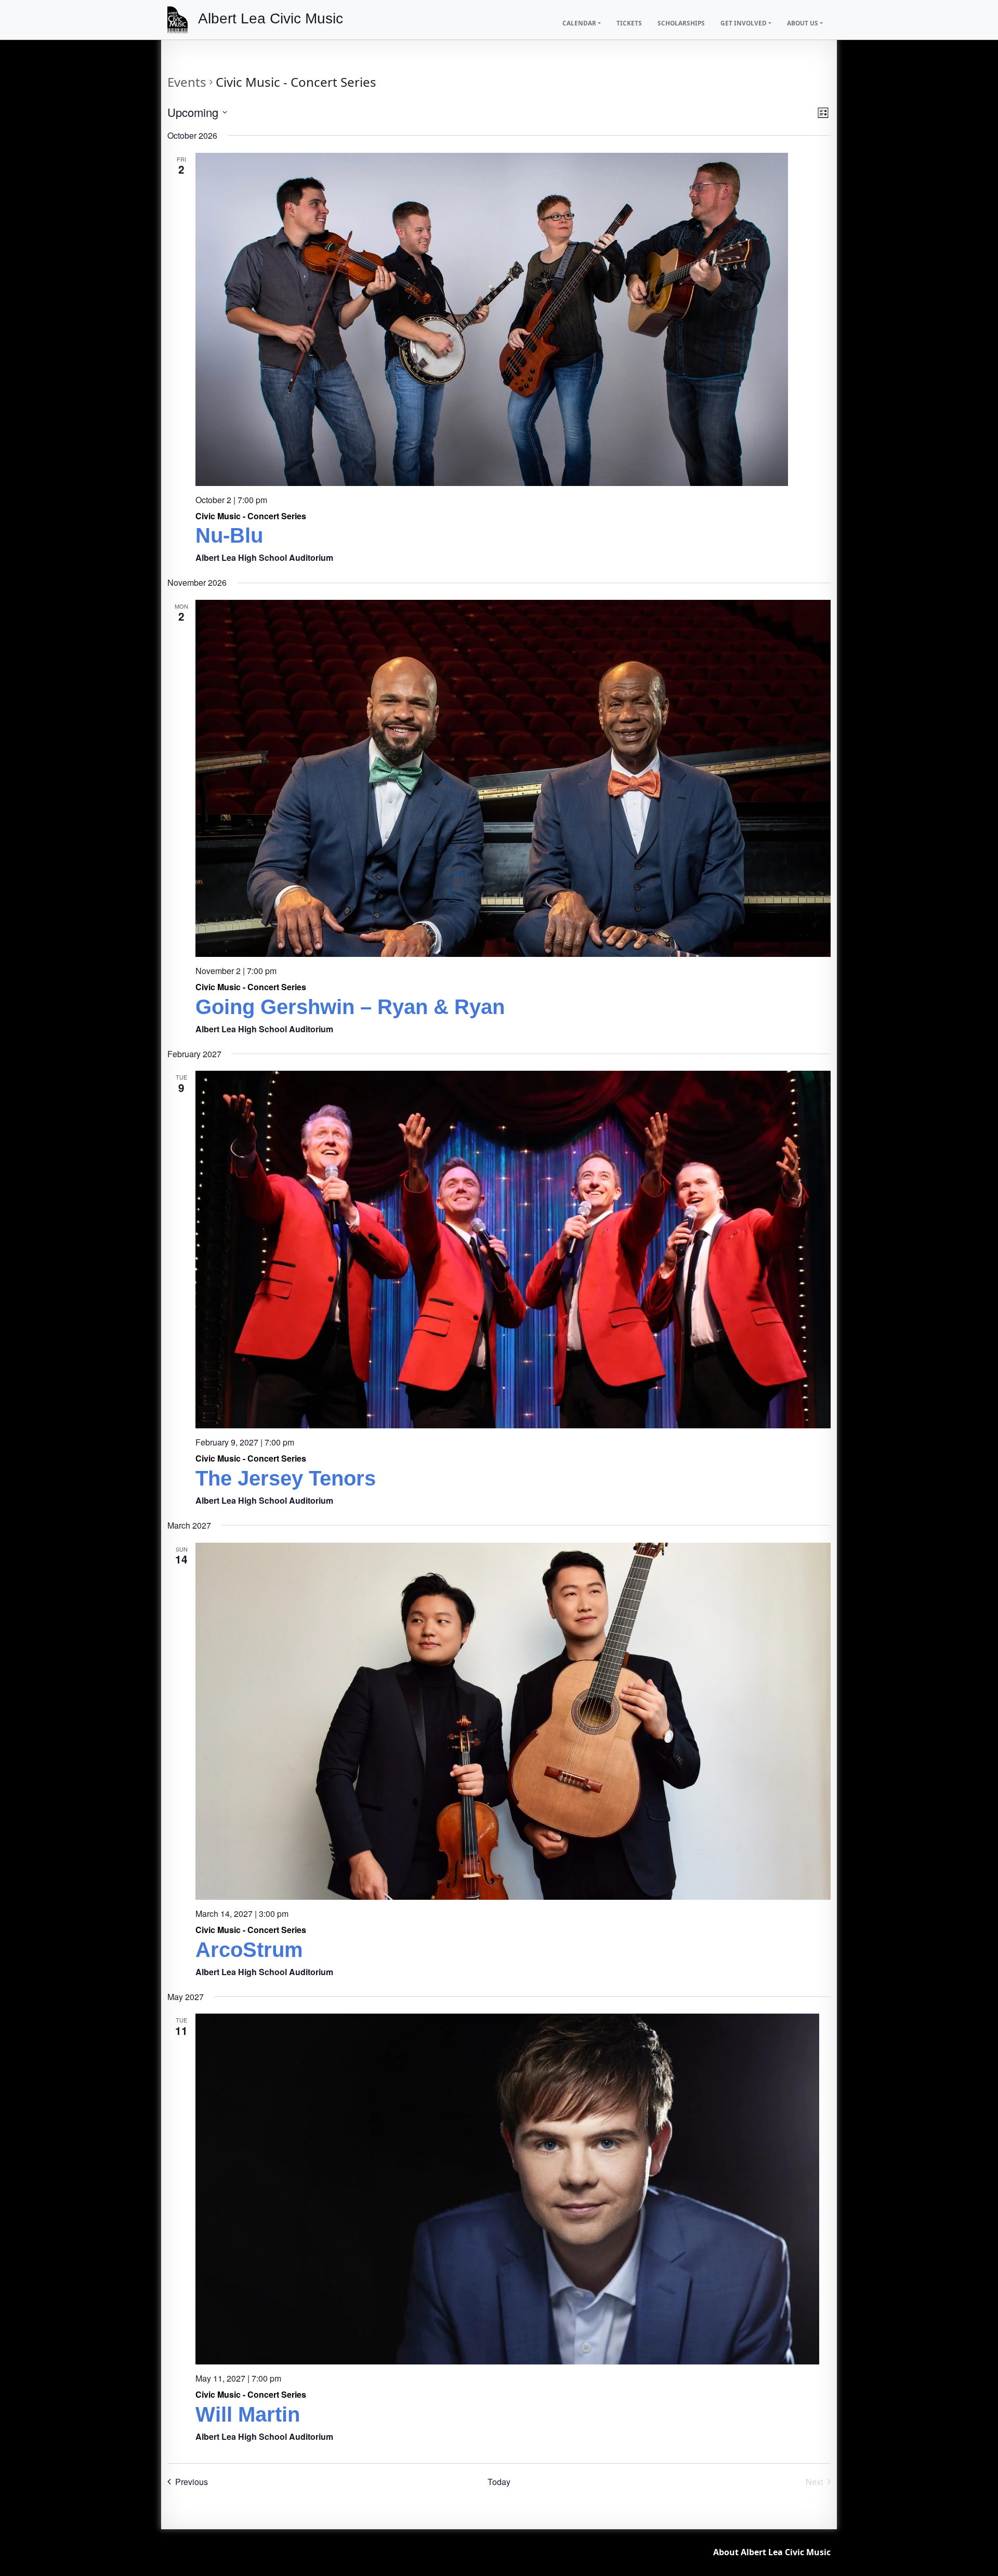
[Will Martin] (513, 2189)
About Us (803, 23)
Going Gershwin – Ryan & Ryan (350, 1007)
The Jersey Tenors (286, 1478)
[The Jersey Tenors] (513, 1250)
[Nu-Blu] (513, 319)
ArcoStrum (249, 1950)
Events (187, 82)
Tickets (629, 23)
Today (499, 2482)
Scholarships (681, 23)
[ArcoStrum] (513, 1721)
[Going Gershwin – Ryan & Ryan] (513, 778)
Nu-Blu (229, 535)
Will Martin (248, 2414)
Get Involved (744, 23)
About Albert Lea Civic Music (772, 2552)
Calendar (579, 23)
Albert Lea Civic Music (271, 18)
